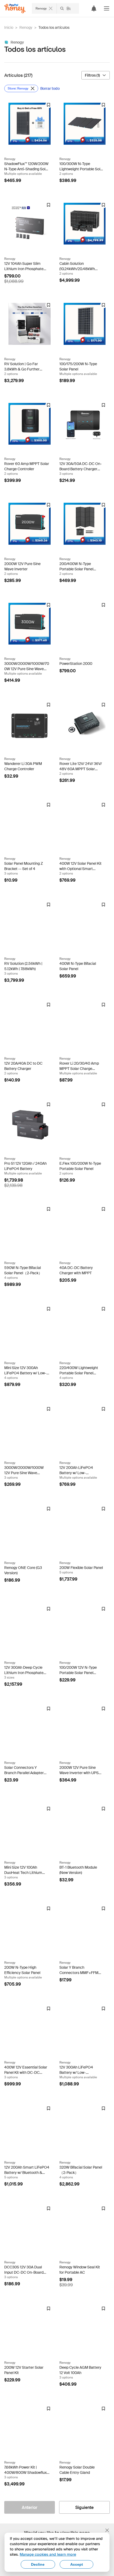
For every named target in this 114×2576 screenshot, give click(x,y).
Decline (38, 2564)
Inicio (9, 27)
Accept (77, 2564)
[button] (107, 8)
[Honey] (15, 9)
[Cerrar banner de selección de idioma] (107, 2530)
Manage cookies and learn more (48, 2554)
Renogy (26, 27)
